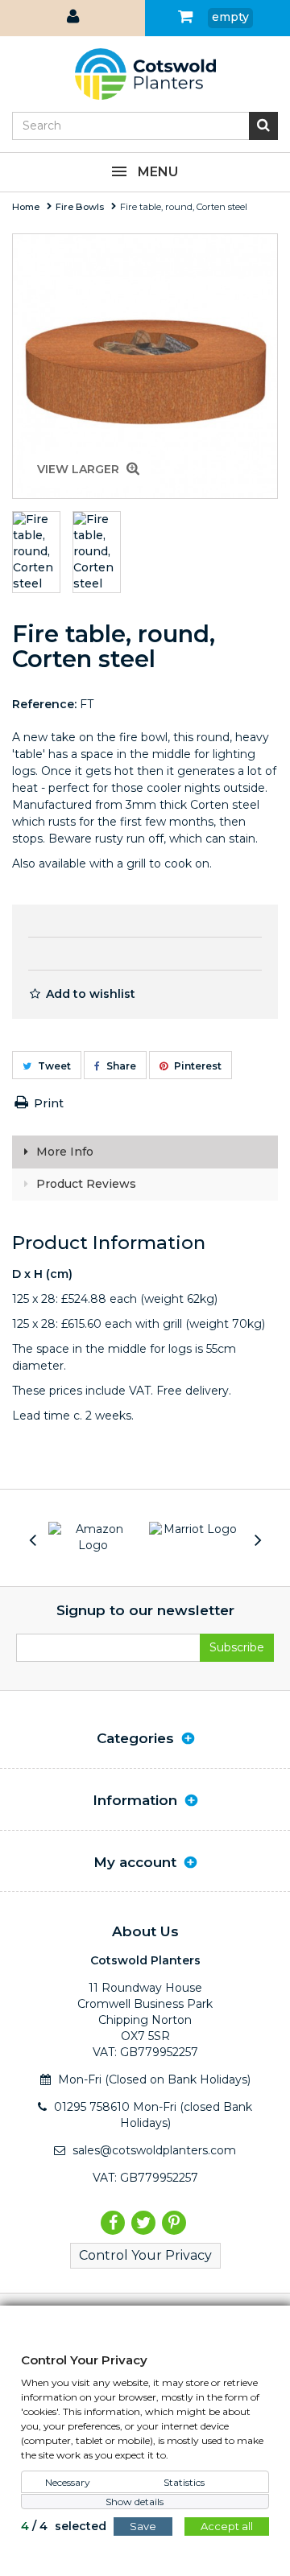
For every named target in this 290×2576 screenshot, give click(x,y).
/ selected (64, 2526)
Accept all (227, 2526)
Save (143, 2526)
